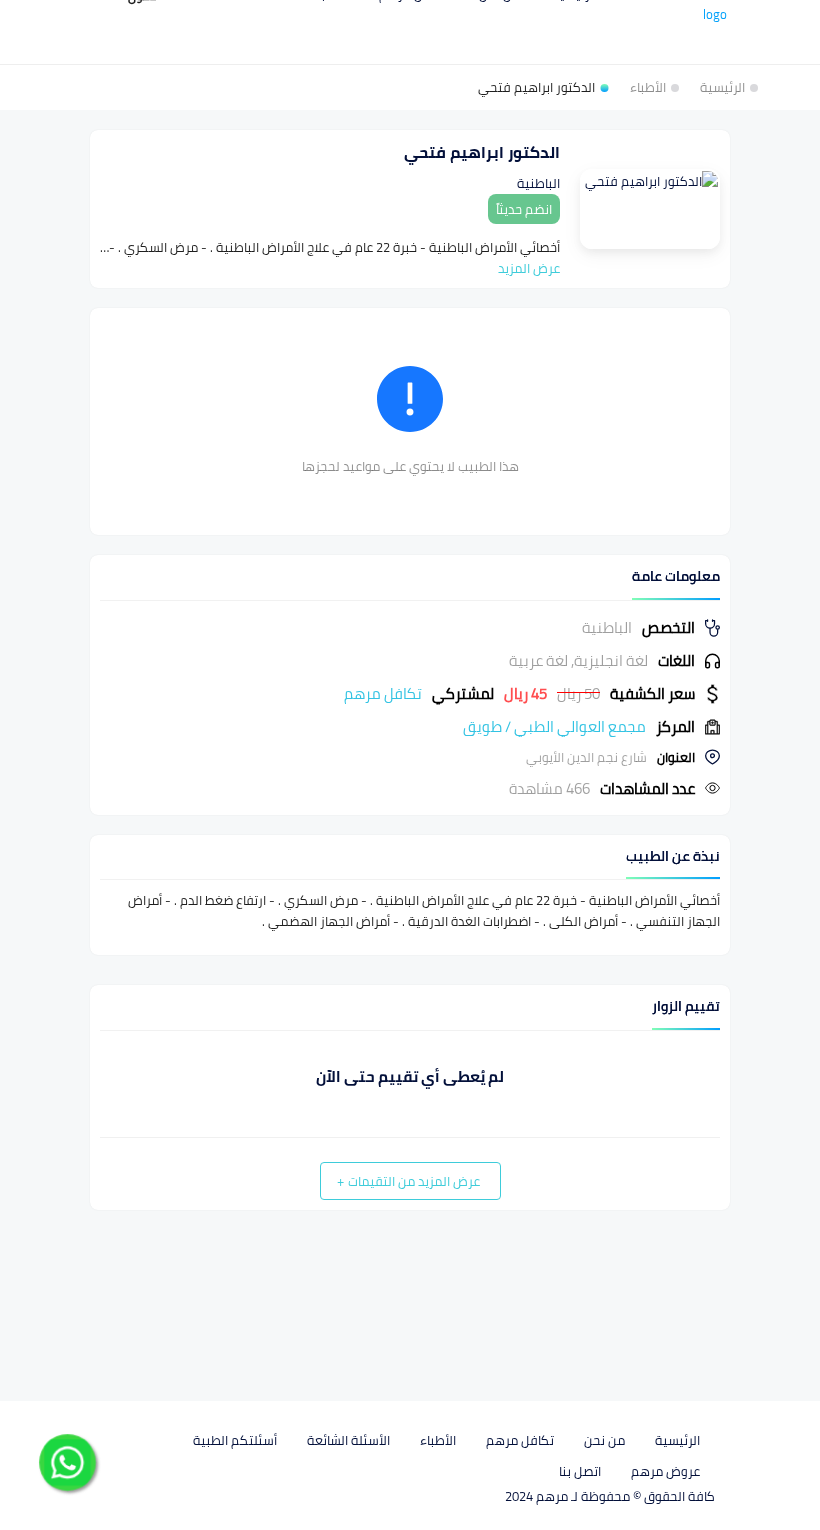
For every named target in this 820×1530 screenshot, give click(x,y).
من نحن (604, 1440)
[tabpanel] (410, 708)
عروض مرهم (665, 1471)
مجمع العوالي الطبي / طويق (554, 726)
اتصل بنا (580, 1471)
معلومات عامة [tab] (676, 576)
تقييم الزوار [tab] (686, 1006)
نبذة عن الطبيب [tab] (673, 856)
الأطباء (438, 1440)
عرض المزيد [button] (529, 268)
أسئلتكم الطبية (235, 1440)
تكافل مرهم (520, 1440)
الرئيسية (677, 1440)
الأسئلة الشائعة (348, 1440)
